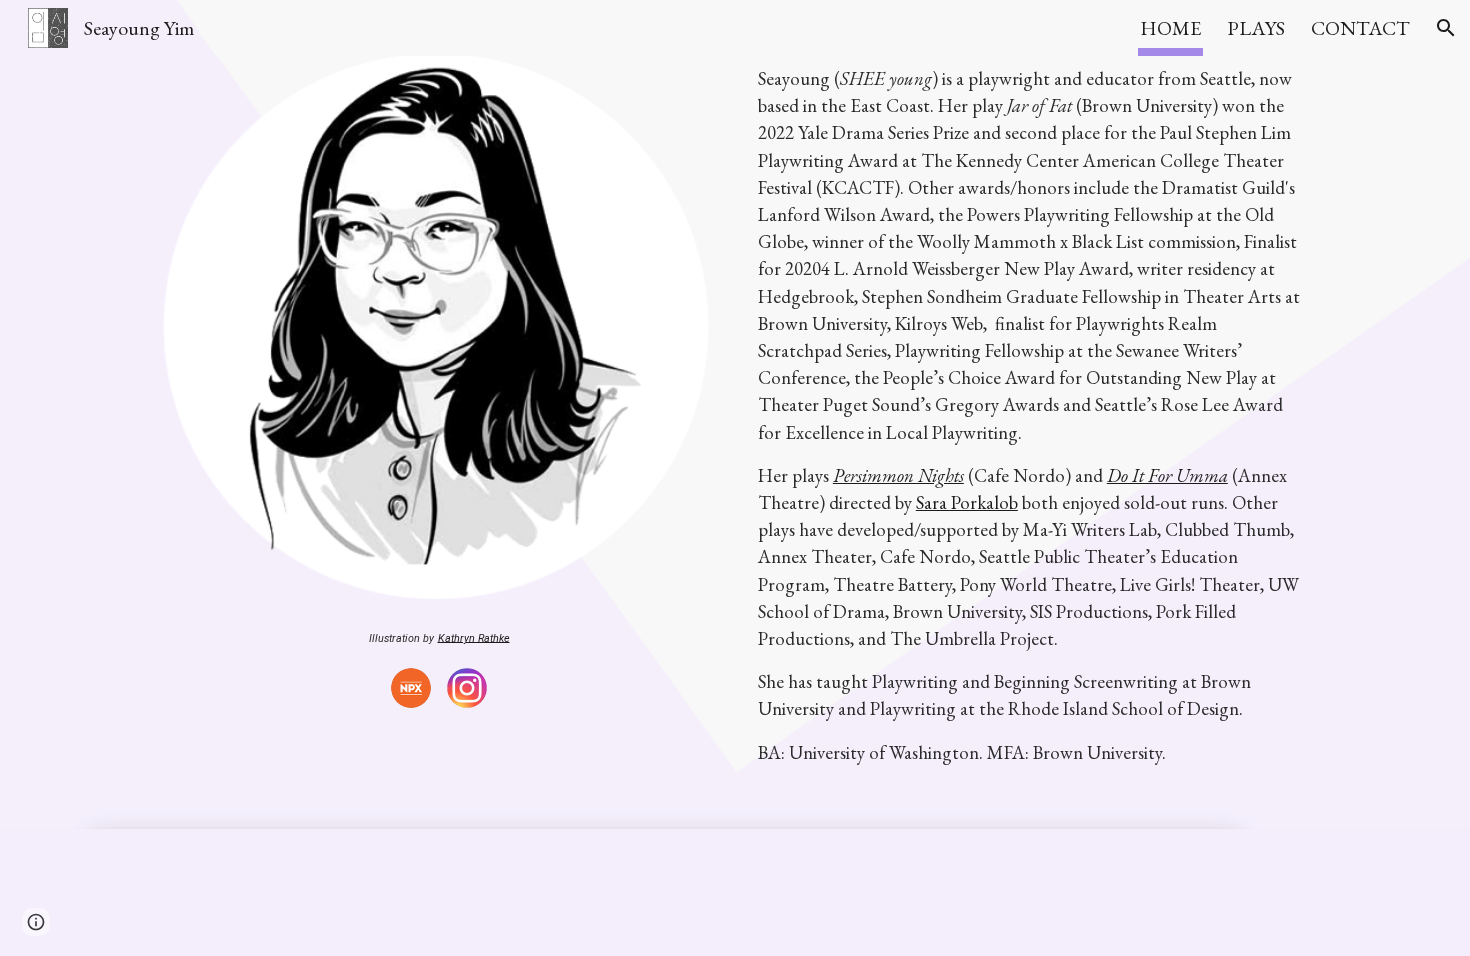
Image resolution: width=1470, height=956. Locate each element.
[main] (439, 629)
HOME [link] (1170, 28)
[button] (1446, 28)
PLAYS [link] (1256, 28)
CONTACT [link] (1360, 28)
